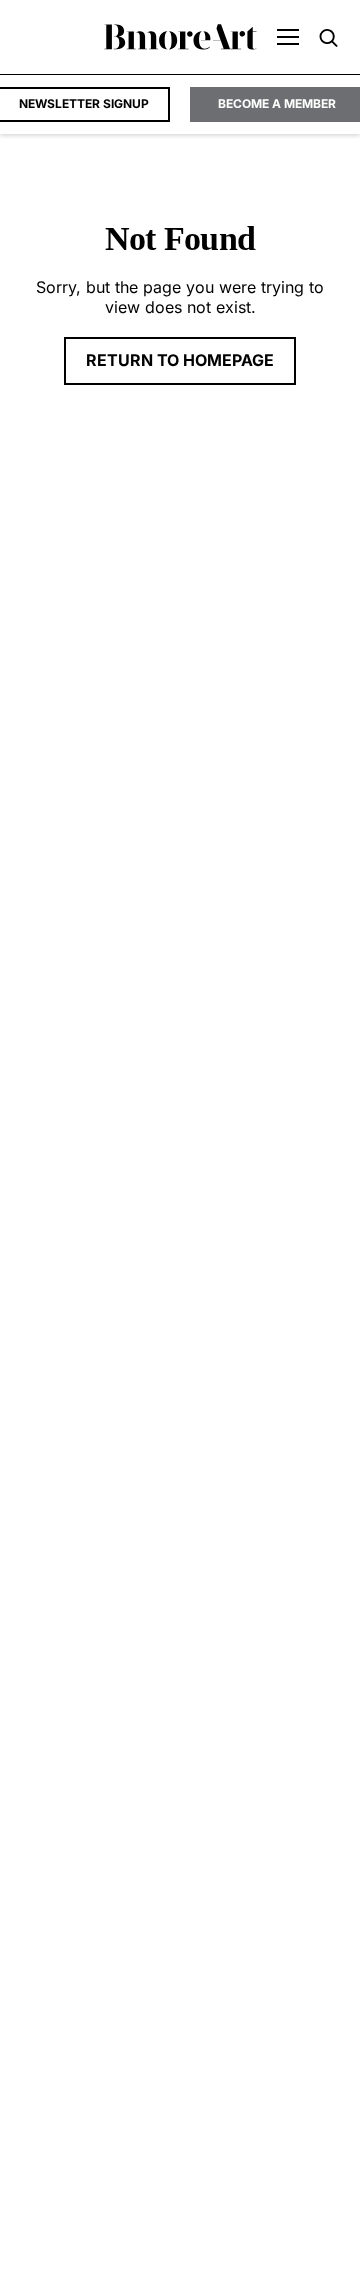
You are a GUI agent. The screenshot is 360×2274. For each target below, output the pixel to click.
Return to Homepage (180, 360)
